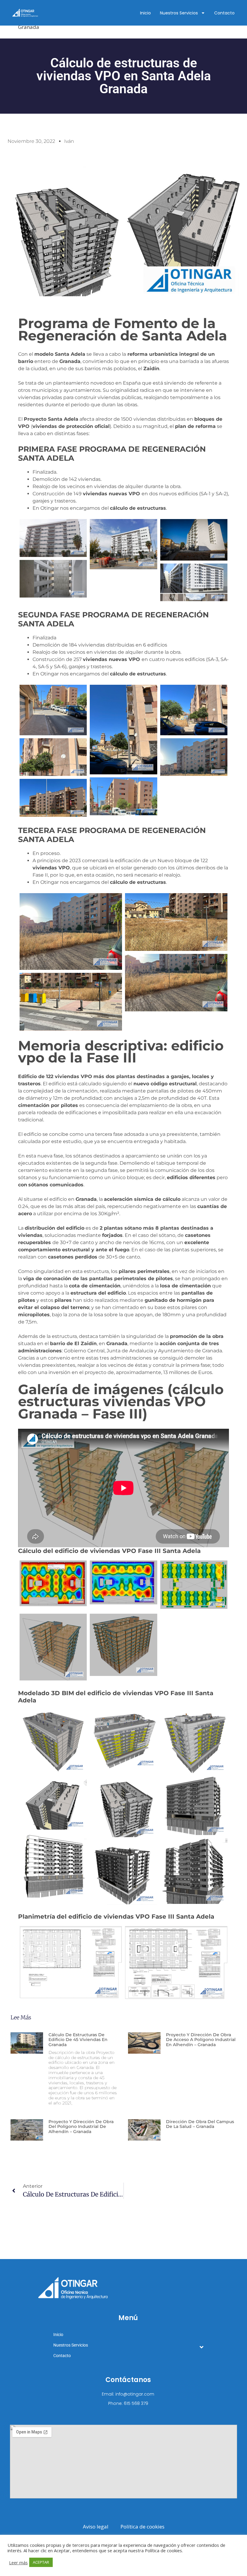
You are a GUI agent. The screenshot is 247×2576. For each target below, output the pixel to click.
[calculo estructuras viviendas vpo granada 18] (53, 538)
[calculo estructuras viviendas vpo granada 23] (53, 1647)
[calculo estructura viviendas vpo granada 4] (53, 757)
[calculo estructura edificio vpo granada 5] (71, 1002)
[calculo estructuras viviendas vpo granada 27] (176, 1963)
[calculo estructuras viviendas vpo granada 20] (123, 1739)
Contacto (224, 13)
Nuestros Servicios (179, 13)
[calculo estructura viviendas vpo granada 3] (194, 757)
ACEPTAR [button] (41, 2562)
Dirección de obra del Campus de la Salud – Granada (200, 2124)
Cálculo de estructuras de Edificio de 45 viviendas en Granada (78, 2040)
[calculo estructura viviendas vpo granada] (176, 922)
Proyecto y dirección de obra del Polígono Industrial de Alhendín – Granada (81, 2127)
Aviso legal (96, 2527)
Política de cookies (142, 2527)
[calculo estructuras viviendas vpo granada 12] (194, 710)
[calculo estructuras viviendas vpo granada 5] (53, 1803)
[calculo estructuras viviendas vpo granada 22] (123, 1645)
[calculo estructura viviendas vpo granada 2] (123, 796)
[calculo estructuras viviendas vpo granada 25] (194, 1585)
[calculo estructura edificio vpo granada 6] (176, 983)
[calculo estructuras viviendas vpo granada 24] (123, 1582)
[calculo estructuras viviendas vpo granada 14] (53, 710)
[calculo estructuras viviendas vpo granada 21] (53, 1741)
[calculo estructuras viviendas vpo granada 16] (194, 540)
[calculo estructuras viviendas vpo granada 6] (123, 1804)
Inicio (145, 13)
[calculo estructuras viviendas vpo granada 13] (123, 730)
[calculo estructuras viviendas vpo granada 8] (194, 582)
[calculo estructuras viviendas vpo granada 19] (194, 1742)
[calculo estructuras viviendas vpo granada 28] (71, 1962)
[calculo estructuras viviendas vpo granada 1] (123, 1872)
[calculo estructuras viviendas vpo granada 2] (194, 1871)
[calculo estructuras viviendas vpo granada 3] (53, 1865)
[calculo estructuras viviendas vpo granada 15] (53, 579)
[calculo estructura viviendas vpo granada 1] (53, 798)
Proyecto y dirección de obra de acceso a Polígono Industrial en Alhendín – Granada (201, 2040)
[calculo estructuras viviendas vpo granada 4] (194, 1806)
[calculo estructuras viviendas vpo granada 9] (71, 931)
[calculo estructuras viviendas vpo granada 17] (123, 544)
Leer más (18, 2562)
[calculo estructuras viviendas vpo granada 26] (53, 1583)
